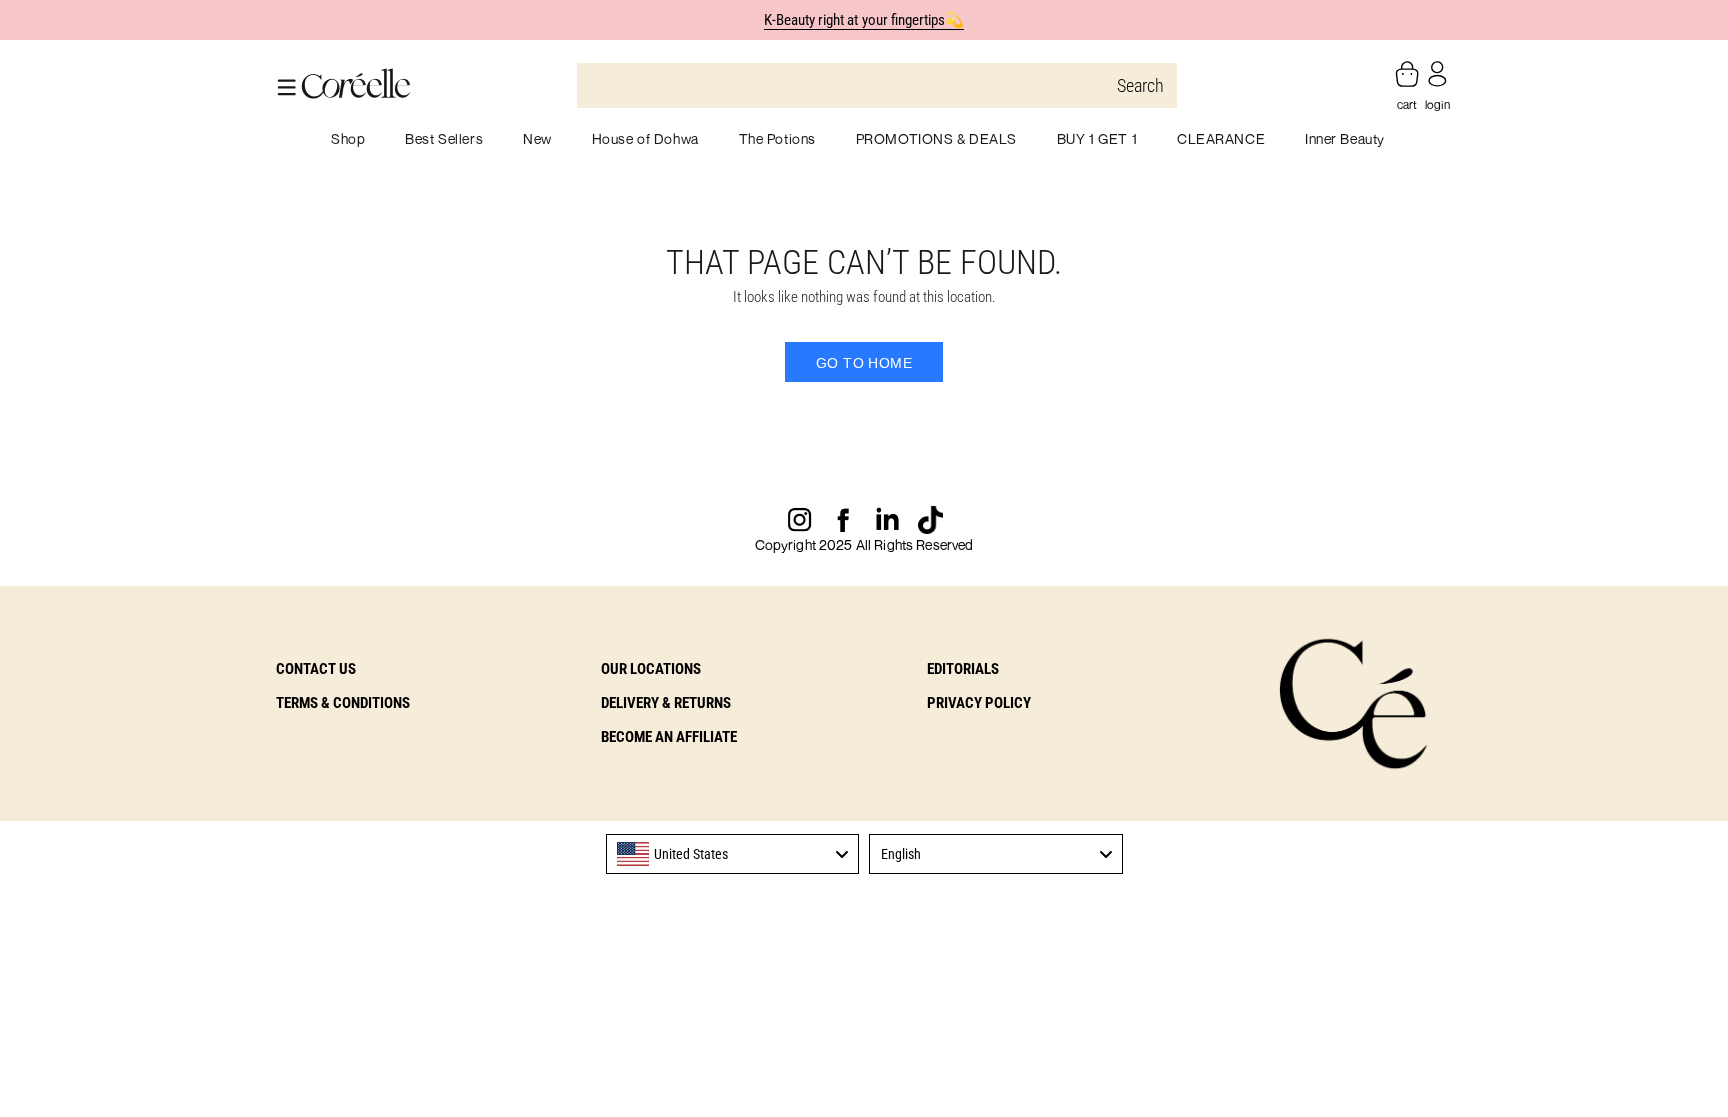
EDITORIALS (963, 669)
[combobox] (733, 854)
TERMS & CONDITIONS (343, 703)
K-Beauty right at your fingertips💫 (864, 20)
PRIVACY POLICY (979, 703)
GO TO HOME (864, 363)
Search (1140, 85)
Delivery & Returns (666, 703)
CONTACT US (316, 669)
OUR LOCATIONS (651, 669)
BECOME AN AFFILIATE (669, 737)
